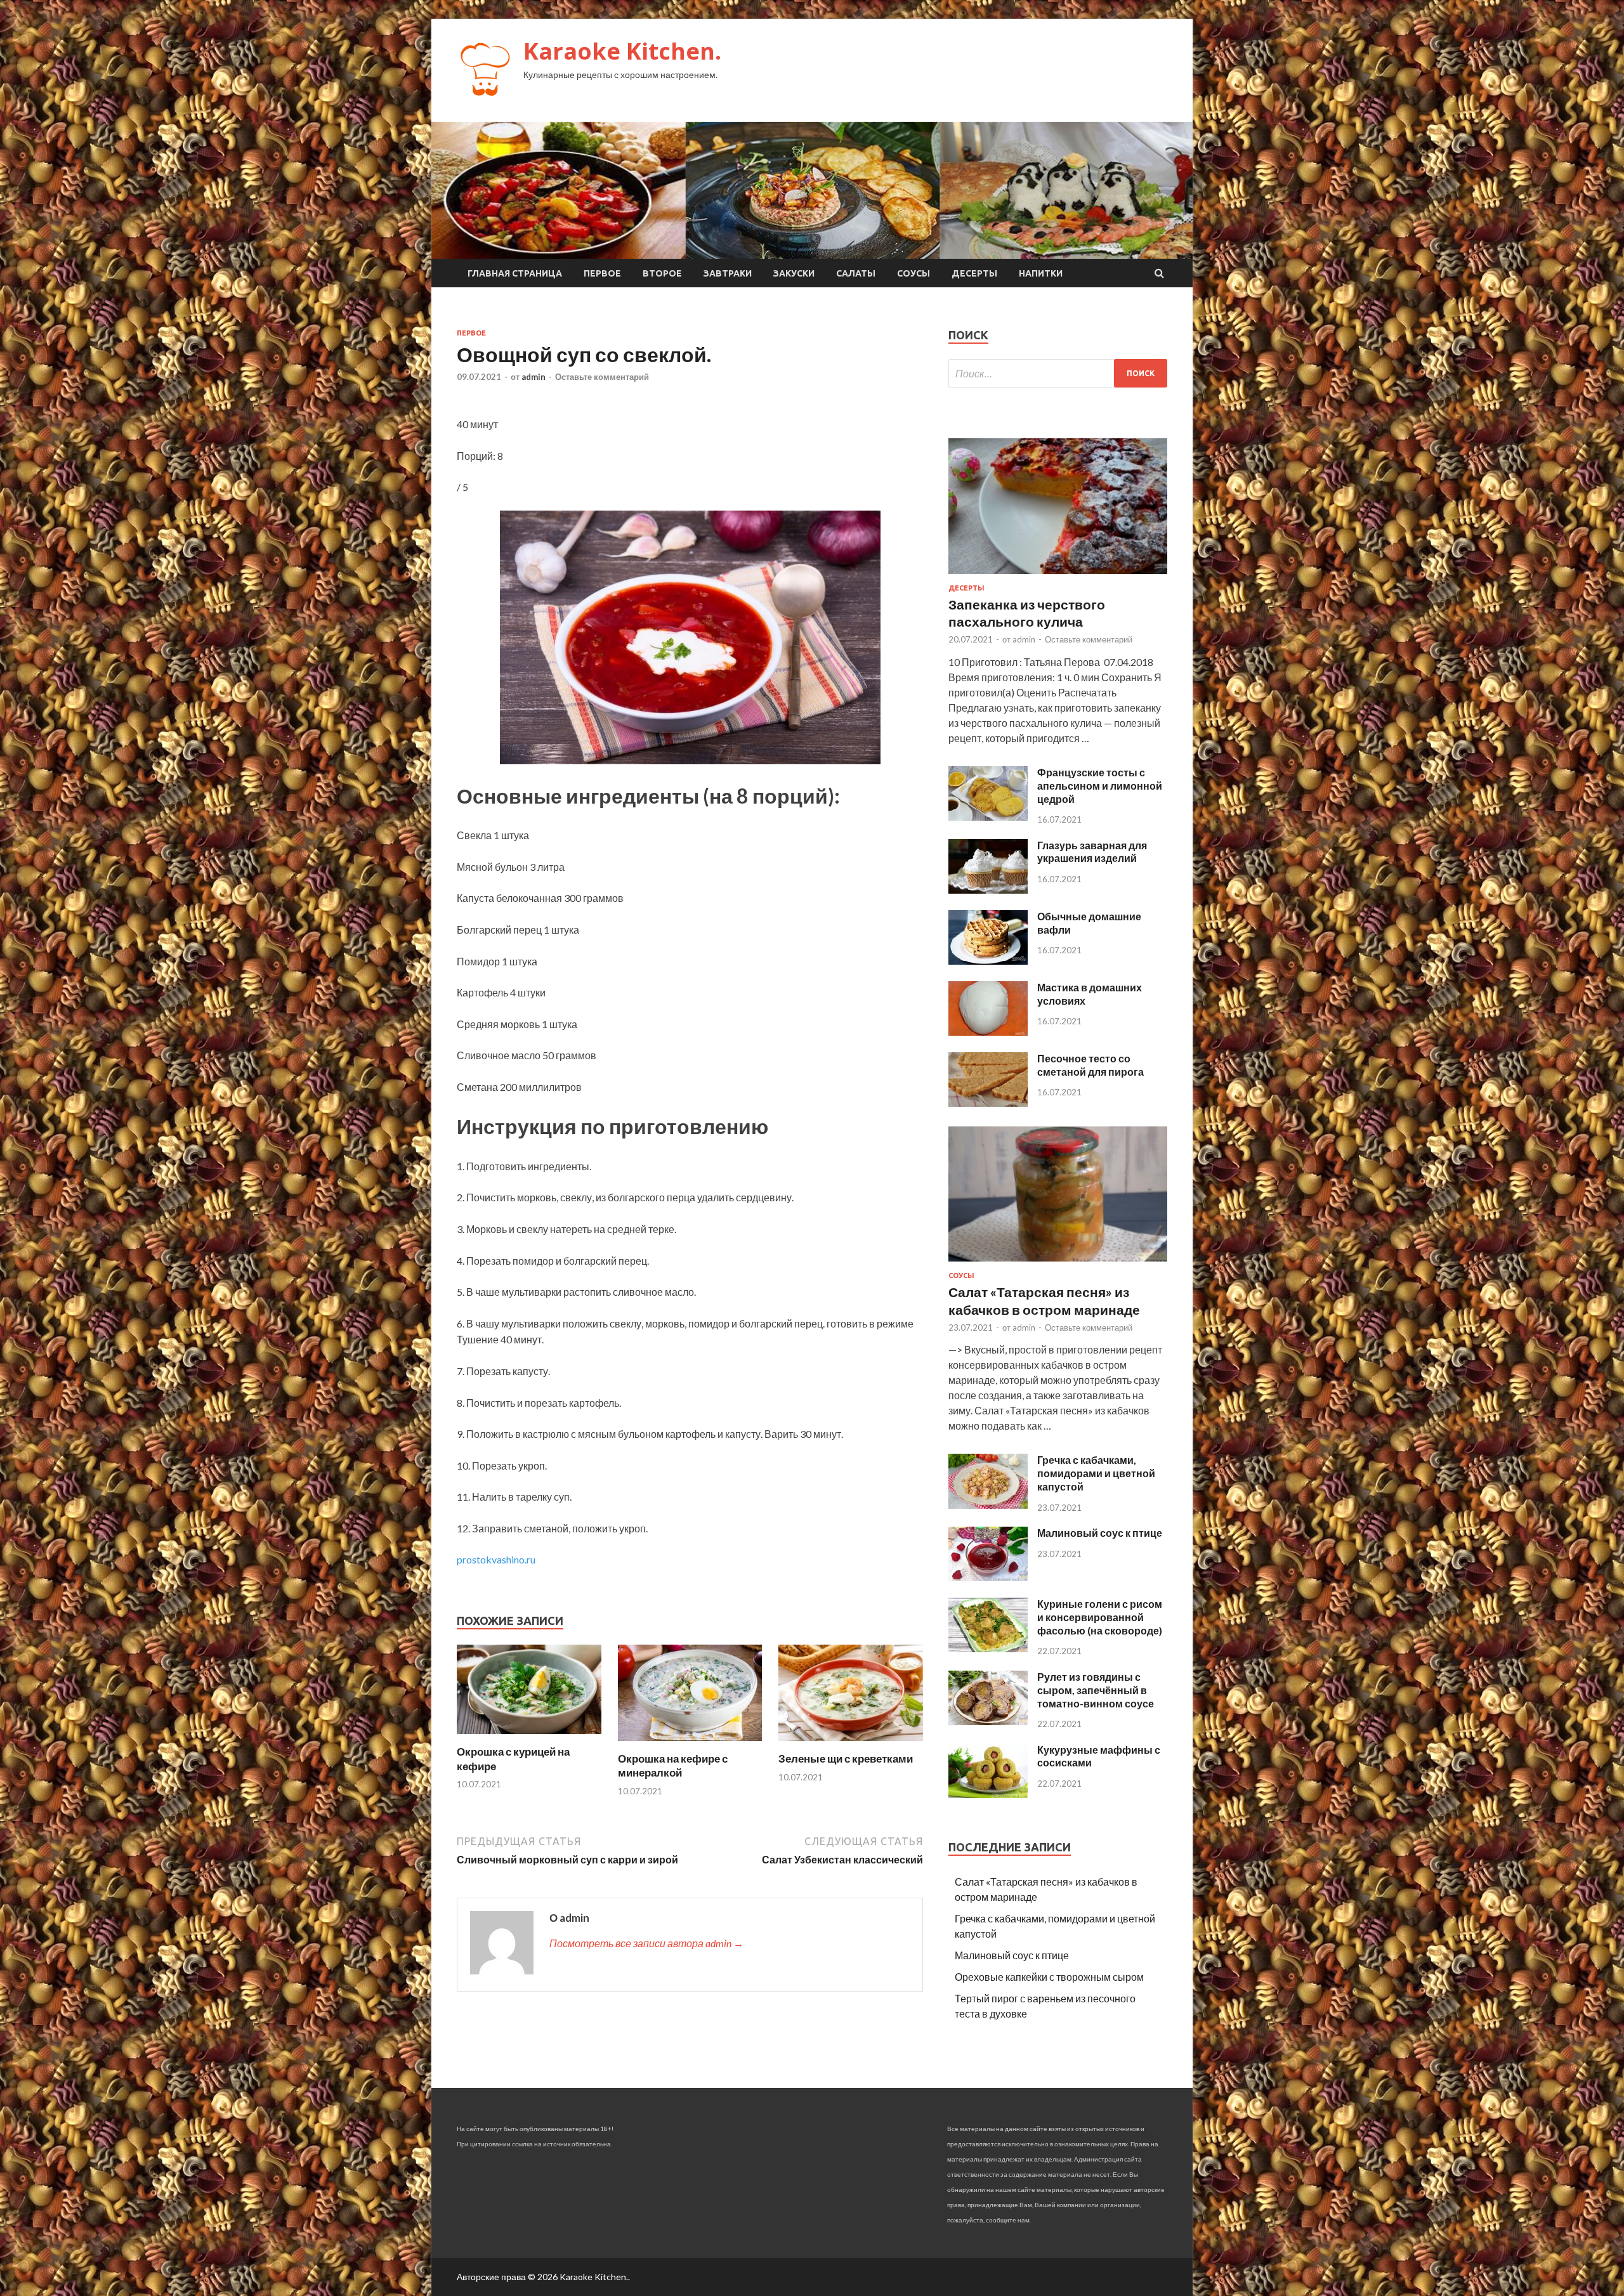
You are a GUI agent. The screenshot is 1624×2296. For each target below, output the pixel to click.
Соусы (913, 273)
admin (534, 377)
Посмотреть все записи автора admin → (646, 1943)
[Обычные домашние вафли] (988, 961)
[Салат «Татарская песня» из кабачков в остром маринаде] (1058, 1264)
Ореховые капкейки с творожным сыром (1049, 1977)
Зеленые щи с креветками (846, 1758)
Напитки (1041, 273)
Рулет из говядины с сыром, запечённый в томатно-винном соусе (1096, 1690)
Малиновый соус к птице (1100, 1533)
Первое (602, 273)
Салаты (856, 273)
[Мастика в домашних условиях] (988, 1032)
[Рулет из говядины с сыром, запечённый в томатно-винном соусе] (988, 1721)
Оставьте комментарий (602, 377)
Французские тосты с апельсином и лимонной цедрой (1100, 786)
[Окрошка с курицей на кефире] (529, 1737)
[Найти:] (1058, 373)
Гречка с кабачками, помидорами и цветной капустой (1096, 1473)
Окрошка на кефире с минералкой (673, 1765)
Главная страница (515, 273)
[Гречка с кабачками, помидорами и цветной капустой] (988, 1505)
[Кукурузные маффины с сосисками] (988, 1794)
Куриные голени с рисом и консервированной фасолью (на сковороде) (1100, 1617)
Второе (662, 273)
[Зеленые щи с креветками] (851, 1744)
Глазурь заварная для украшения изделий (1092, 852)
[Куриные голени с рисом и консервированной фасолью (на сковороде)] (988, 1648)
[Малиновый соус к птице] (988, 1577)
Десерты (974, 273)
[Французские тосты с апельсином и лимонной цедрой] (988, 817)
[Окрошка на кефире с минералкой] (690, 1744)
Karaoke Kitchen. (622, 51)
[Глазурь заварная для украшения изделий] (988, 890)
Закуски (794, 273)
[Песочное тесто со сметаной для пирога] (988, 1103)
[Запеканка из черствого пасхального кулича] (1058, 576)
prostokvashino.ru (496, 1559)
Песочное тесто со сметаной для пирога (1090, 1065)
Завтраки (728, 273)
